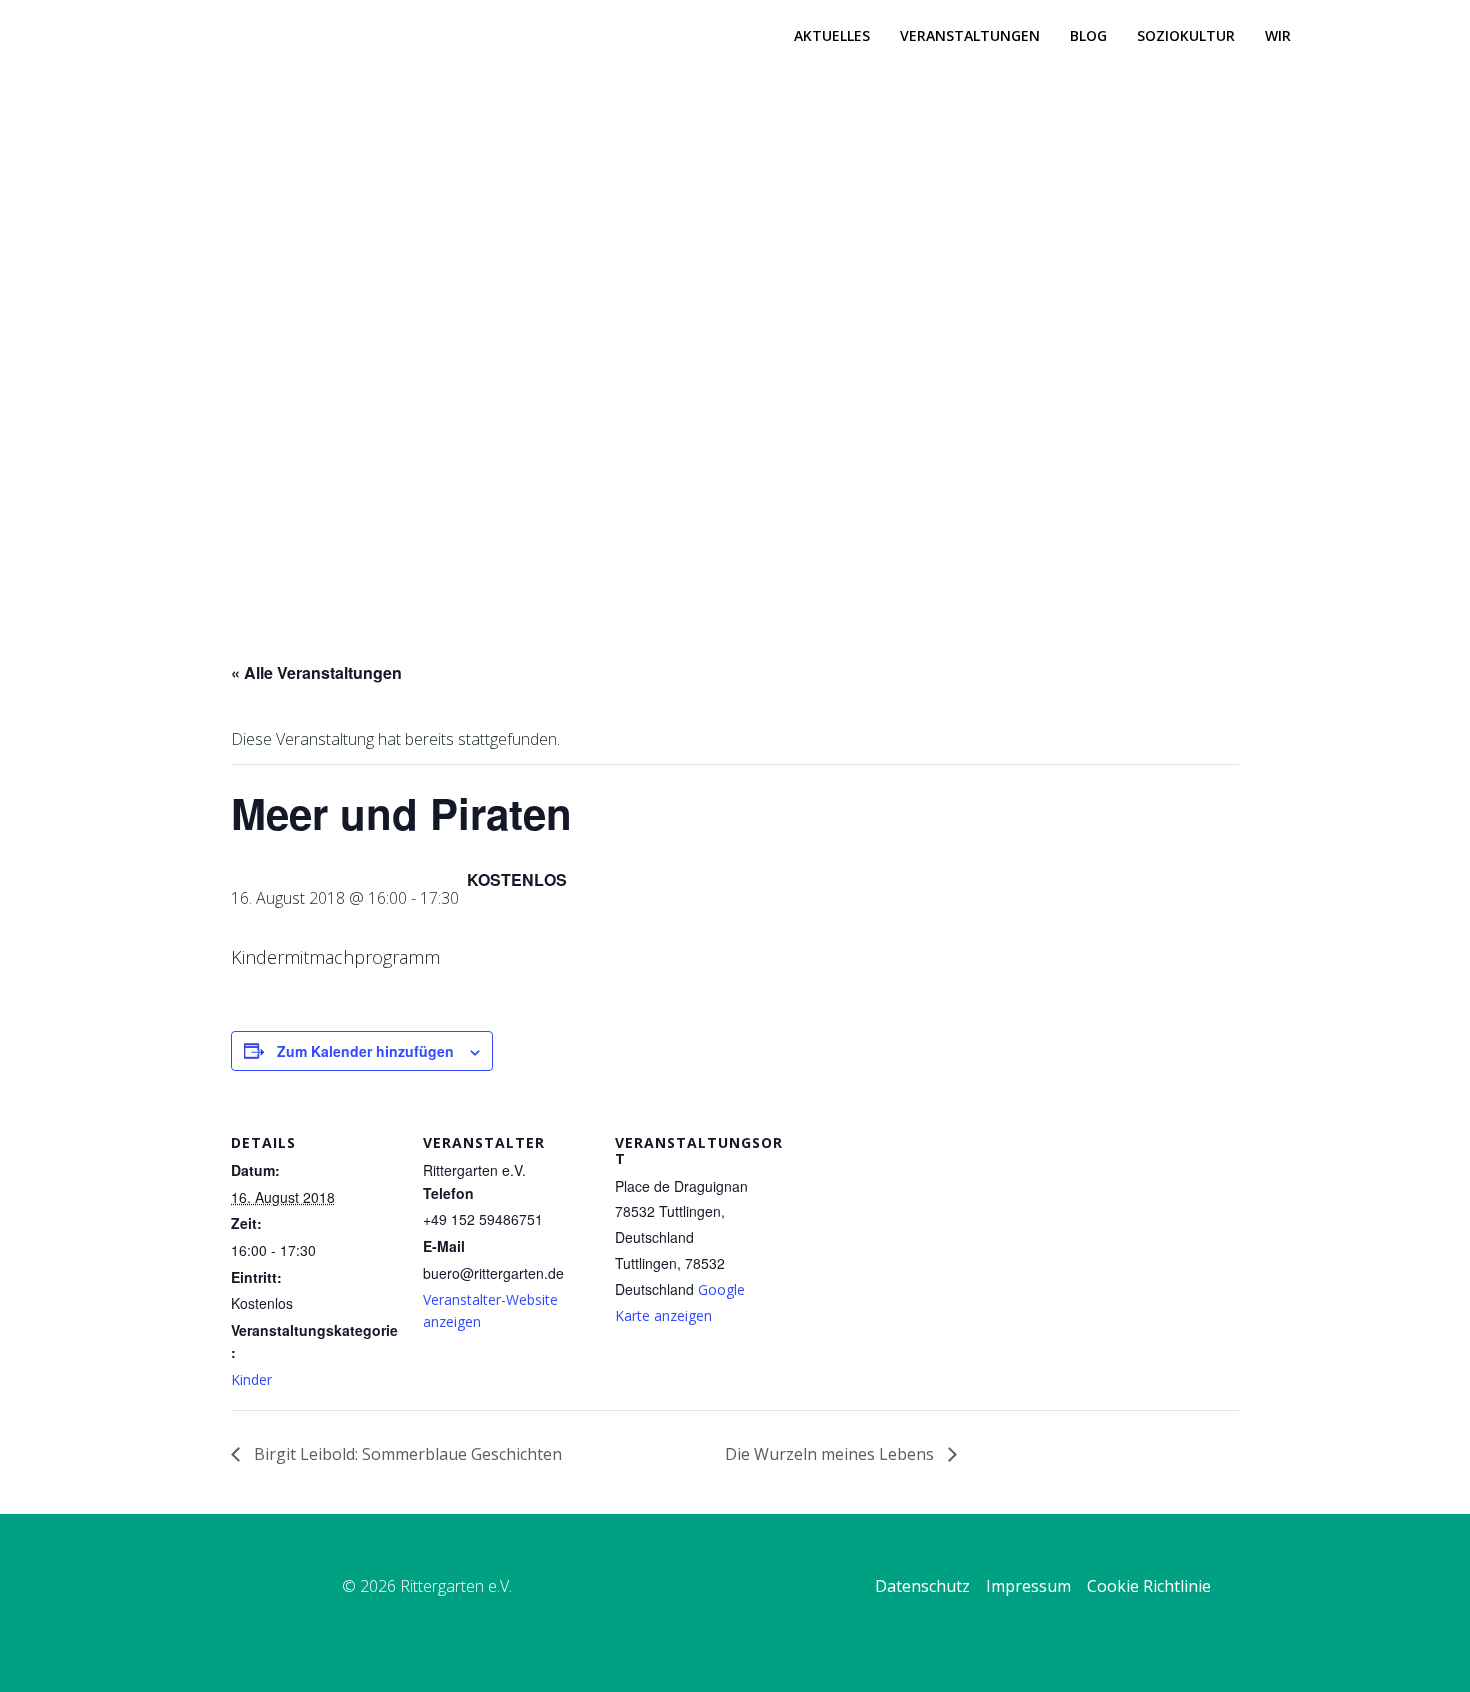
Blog (1088, 35)
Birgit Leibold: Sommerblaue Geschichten (406, 1454)
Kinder (251, 1379)
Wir (1278, 35)
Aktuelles (832, 35)
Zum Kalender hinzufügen (365, 1051)
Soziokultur (1186, 35)
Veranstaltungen (970, 35)
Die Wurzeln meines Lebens (831, 1454)
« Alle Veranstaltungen (316, 672)
